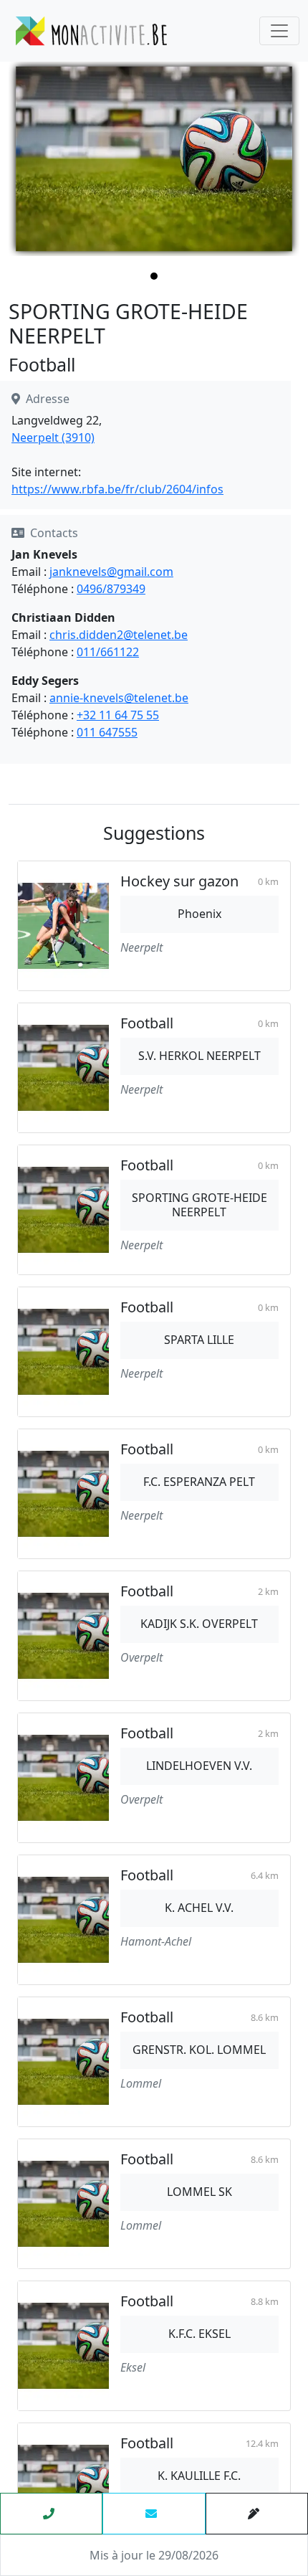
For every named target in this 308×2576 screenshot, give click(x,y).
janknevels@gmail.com (111, 572)
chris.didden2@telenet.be (119, 635)
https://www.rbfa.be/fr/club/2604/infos (117, 489)
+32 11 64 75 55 (118, 715)
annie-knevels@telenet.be (119, 698)
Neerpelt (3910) (53, 437)
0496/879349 (111, 589)
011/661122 (108, 652)
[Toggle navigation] (279, 31)
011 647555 (107, 732)
